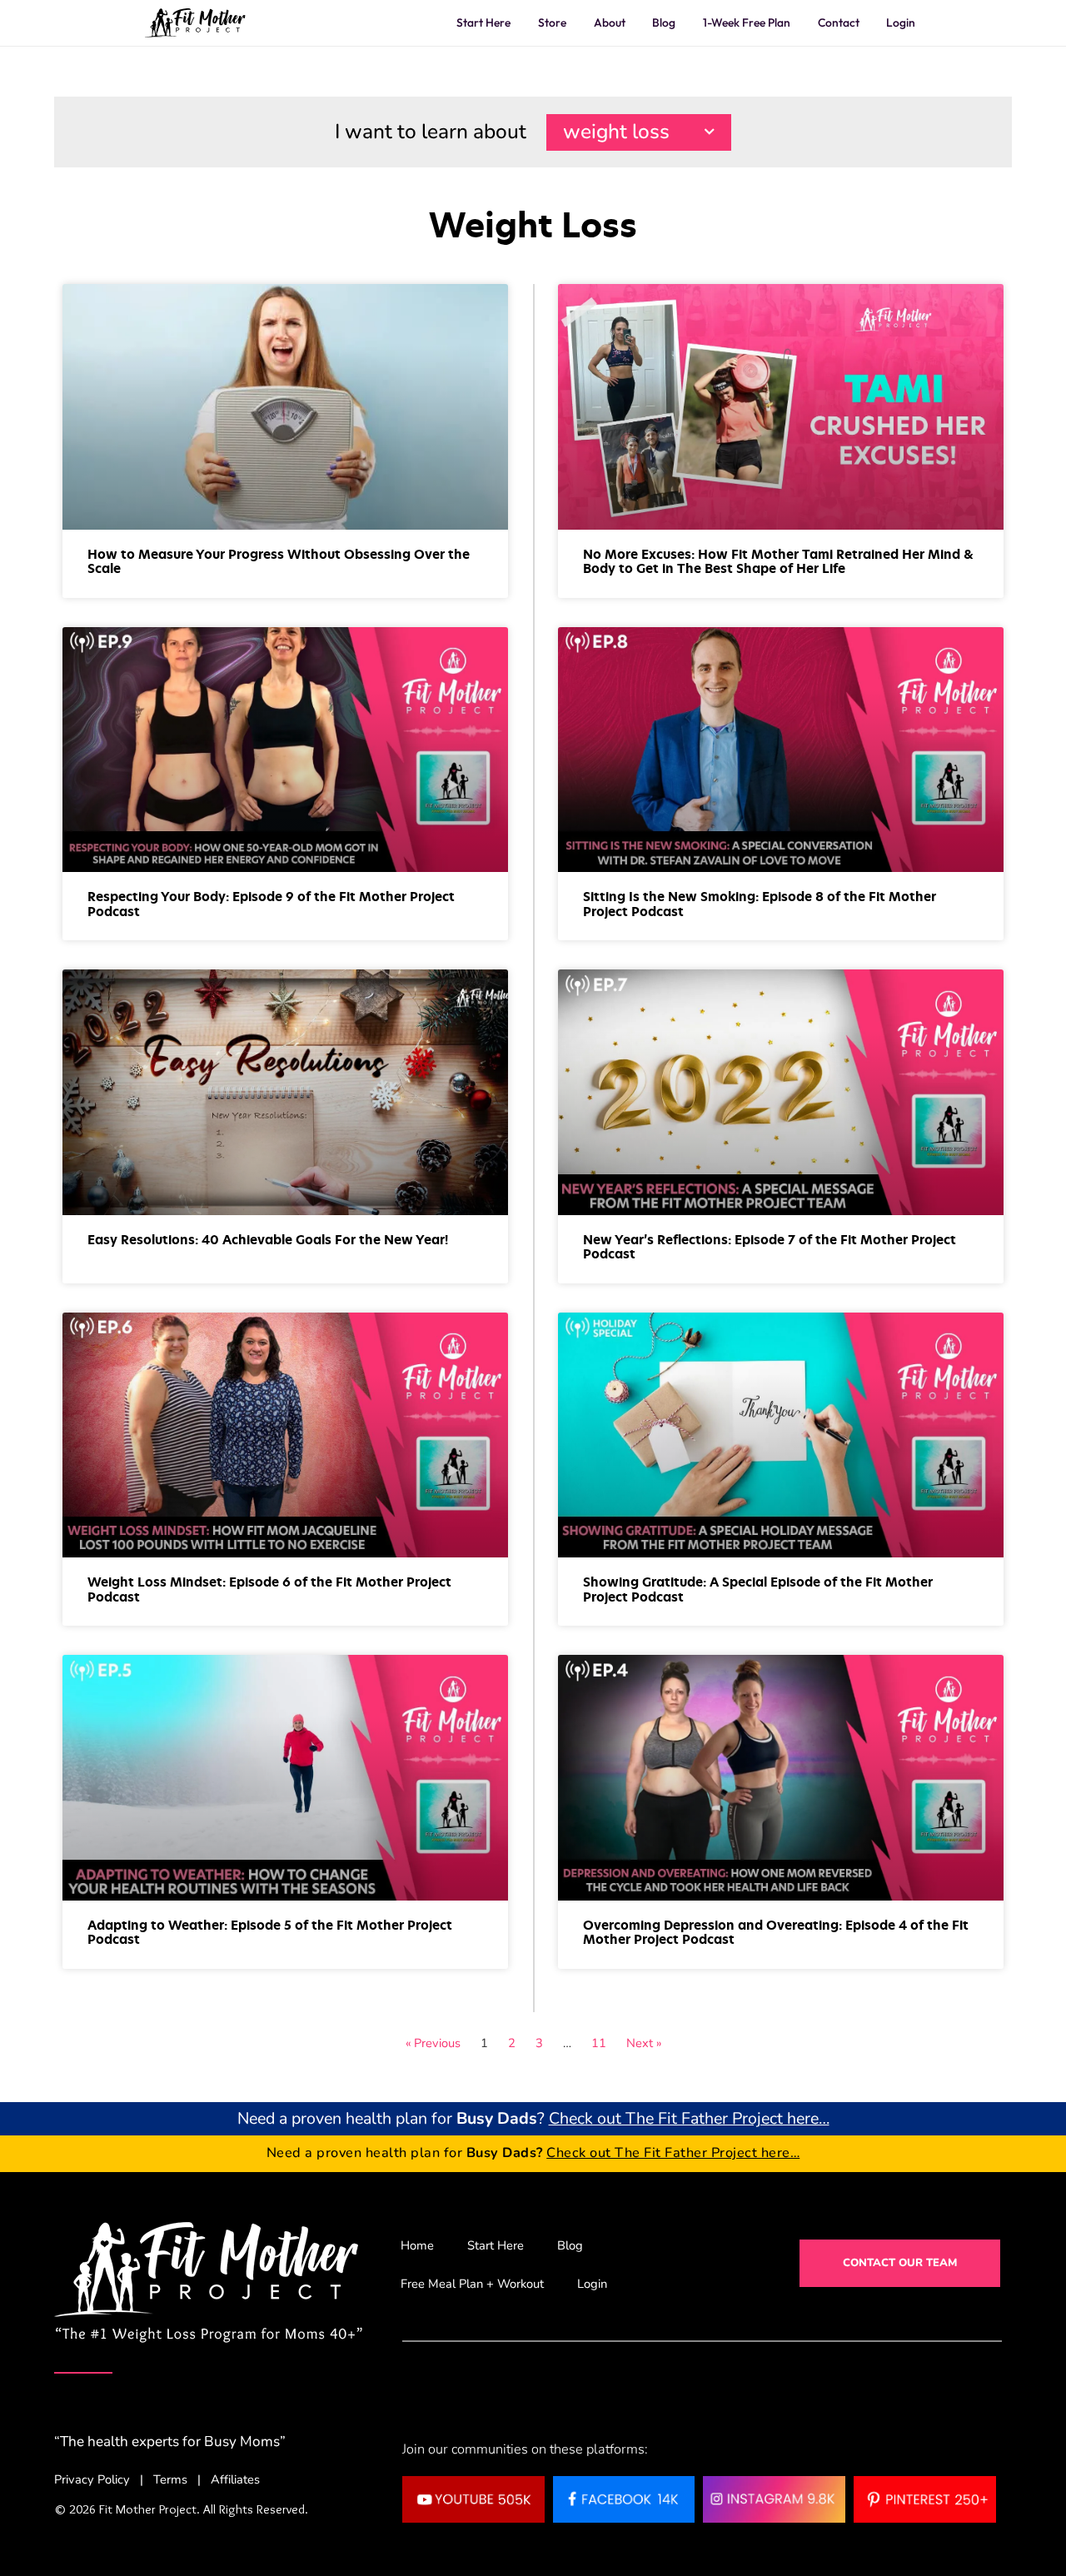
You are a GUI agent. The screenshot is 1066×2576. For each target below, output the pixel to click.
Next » (644, 2043)
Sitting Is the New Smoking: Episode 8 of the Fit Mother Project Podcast (760, 904)
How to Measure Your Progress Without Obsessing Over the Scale (279, 562)
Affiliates (235, 2479)
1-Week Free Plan (747, 22)
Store (552, 22)
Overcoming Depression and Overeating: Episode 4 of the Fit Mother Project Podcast (776, 1933)
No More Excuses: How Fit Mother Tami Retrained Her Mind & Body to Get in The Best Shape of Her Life (778, 562)
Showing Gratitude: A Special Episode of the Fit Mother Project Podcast (758, 1590)
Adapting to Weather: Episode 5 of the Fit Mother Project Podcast (270, 1933)
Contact (839, 22)
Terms (170, 2479)
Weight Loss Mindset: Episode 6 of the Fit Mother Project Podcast (269, 1590)
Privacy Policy (92, 2479)
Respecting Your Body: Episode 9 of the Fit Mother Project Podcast (271, 904)
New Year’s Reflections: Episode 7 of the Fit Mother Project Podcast (770, 1248)
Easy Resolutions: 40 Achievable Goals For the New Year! (268, 1240)
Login (901, 22)
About (610, 22)
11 (599, 2043)
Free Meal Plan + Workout (472, 2284)
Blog (664, 22)
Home (417, 2245)
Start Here (483, 22)
